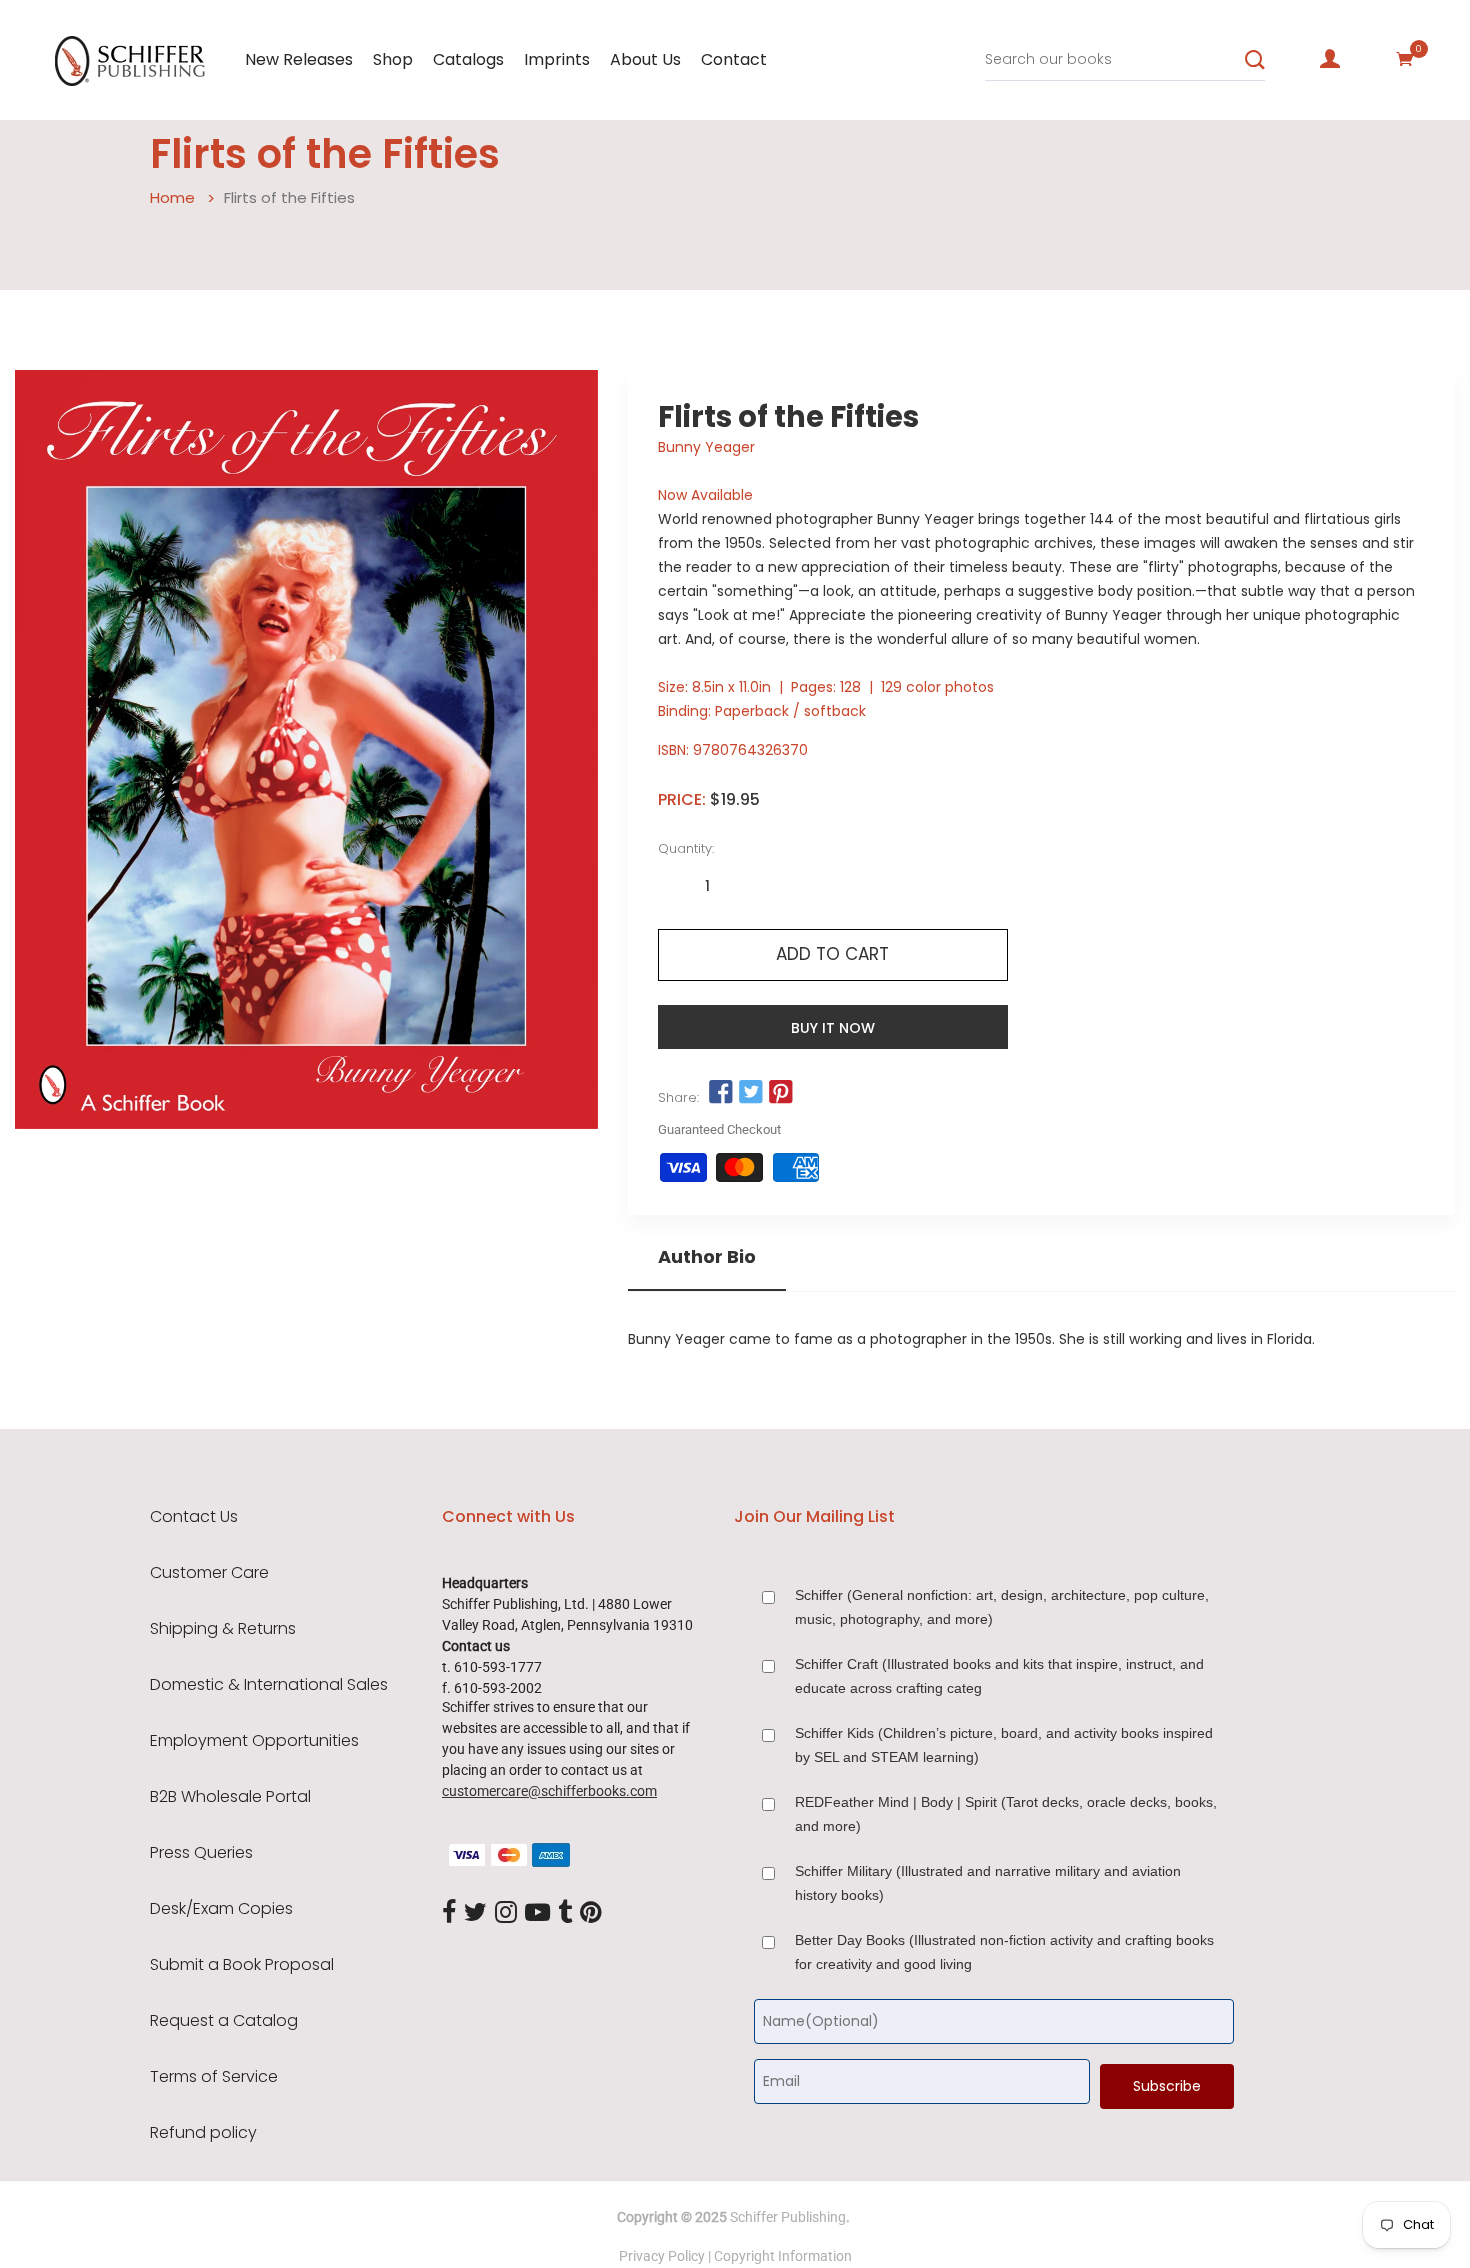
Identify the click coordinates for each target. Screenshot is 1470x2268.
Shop (393, 59)
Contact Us (194, 1517)
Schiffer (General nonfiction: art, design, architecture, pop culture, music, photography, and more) (1002, 1607)
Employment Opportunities (254, 1741)
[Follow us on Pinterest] (781, 1093)
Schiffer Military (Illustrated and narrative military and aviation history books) (988, 1883)
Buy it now (833, 1028)
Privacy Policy (662, 2256)
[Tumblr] (565, 1913)
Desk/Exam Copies (221, 1909)
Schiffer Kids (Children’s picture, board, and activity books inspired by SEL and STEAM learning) (1004, 1745)
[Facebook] (449, 1913)
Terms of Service (214, 2077)
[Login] (1330, 59)
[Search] (1255, 60)
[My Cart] (1405, 59)
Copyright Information (783, 2256)
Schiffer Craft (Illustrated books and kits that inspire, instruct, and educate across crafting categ (999, 1676)
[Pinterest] (591, 1913)
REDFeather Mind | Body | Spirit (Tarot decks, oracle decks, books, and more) (1006, 1814)
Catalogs (468, 59)
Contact (734, 59)
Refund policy (203, 2133)
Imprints (557, 59)
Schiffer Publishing (788, 2217)
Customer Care (209, 1573)
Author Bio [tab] (707, 1257)
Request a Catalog (224, 2021)
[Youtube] (537, 1913)
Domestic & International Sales (269, 1685)
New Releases (299, 59)
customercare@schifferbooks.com (549, 1791)
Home (172, 197)
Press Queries (201, 1853)
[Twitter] (475, 1913)
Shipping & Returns (223, 1629)
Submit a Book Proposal (242, 1965)
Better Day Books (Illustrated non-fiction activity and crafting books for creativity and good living (1004, 1952)
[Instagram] (506, 1913)
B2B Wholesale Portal (230, 1797)
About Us (645, 59)
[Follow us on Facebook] (721, 1093)
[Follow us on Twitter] (751, 1093)
